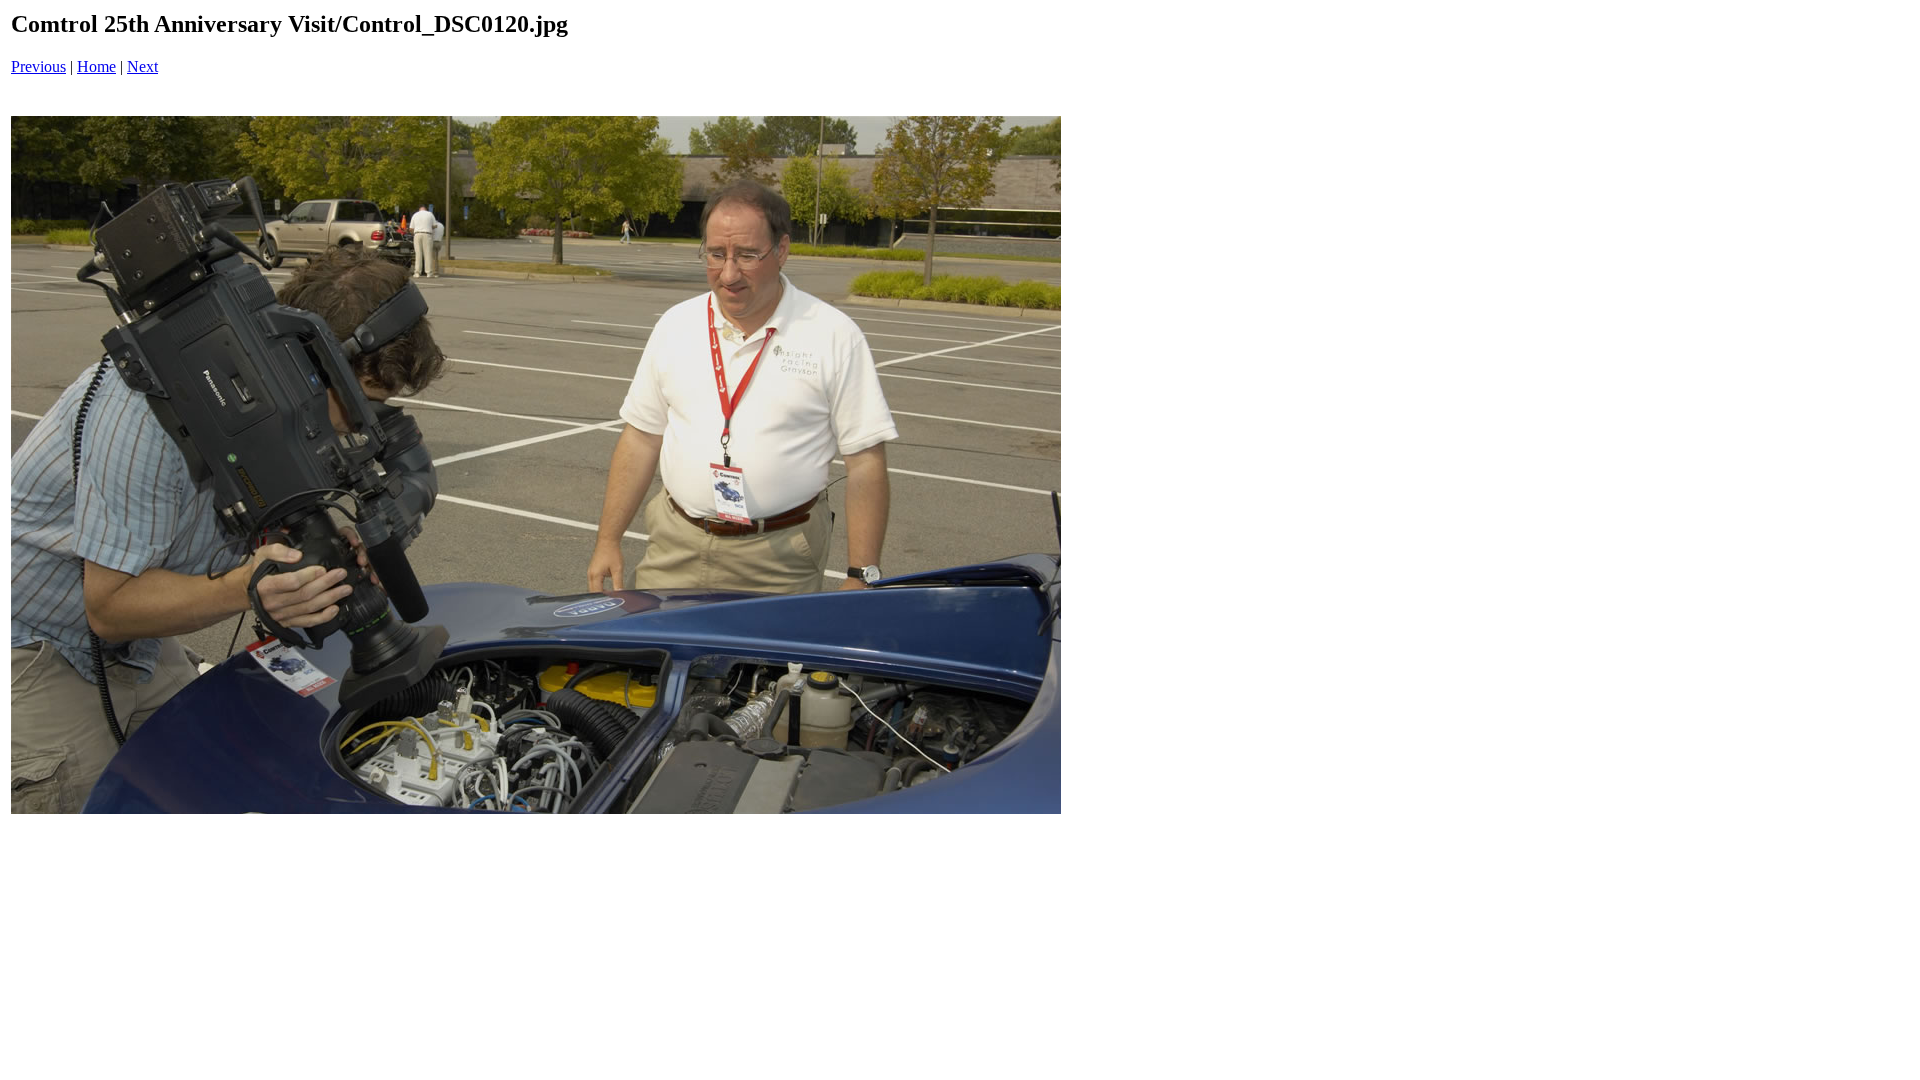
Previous (38, 66)
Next (142, 66)
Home (96, 66)
